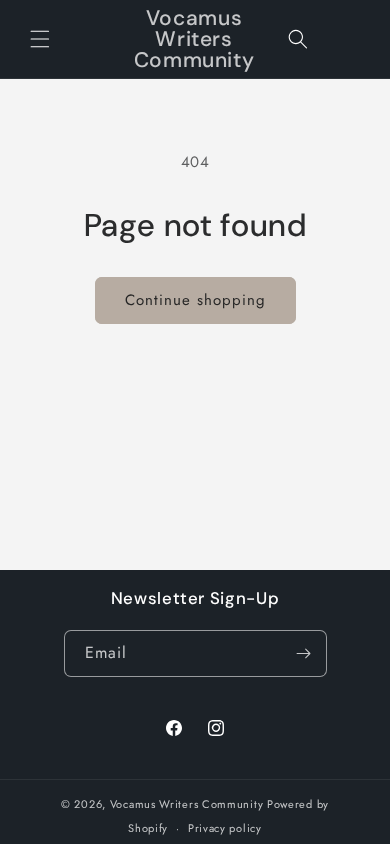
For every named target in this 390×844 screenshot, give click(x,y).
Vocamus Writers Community (187, 804)
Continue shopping (195, 300)
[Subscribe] (304, 653)
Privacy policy (225, 828)
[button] (40, 39)
